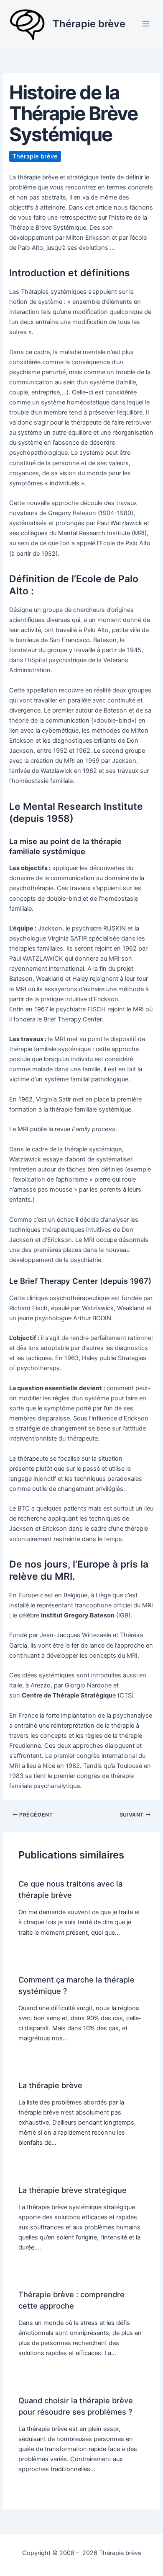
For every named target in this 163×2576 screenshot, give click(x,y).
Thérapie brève (89, 24)
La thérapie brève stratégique (73, 2190)
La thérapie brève (50, 2085)
